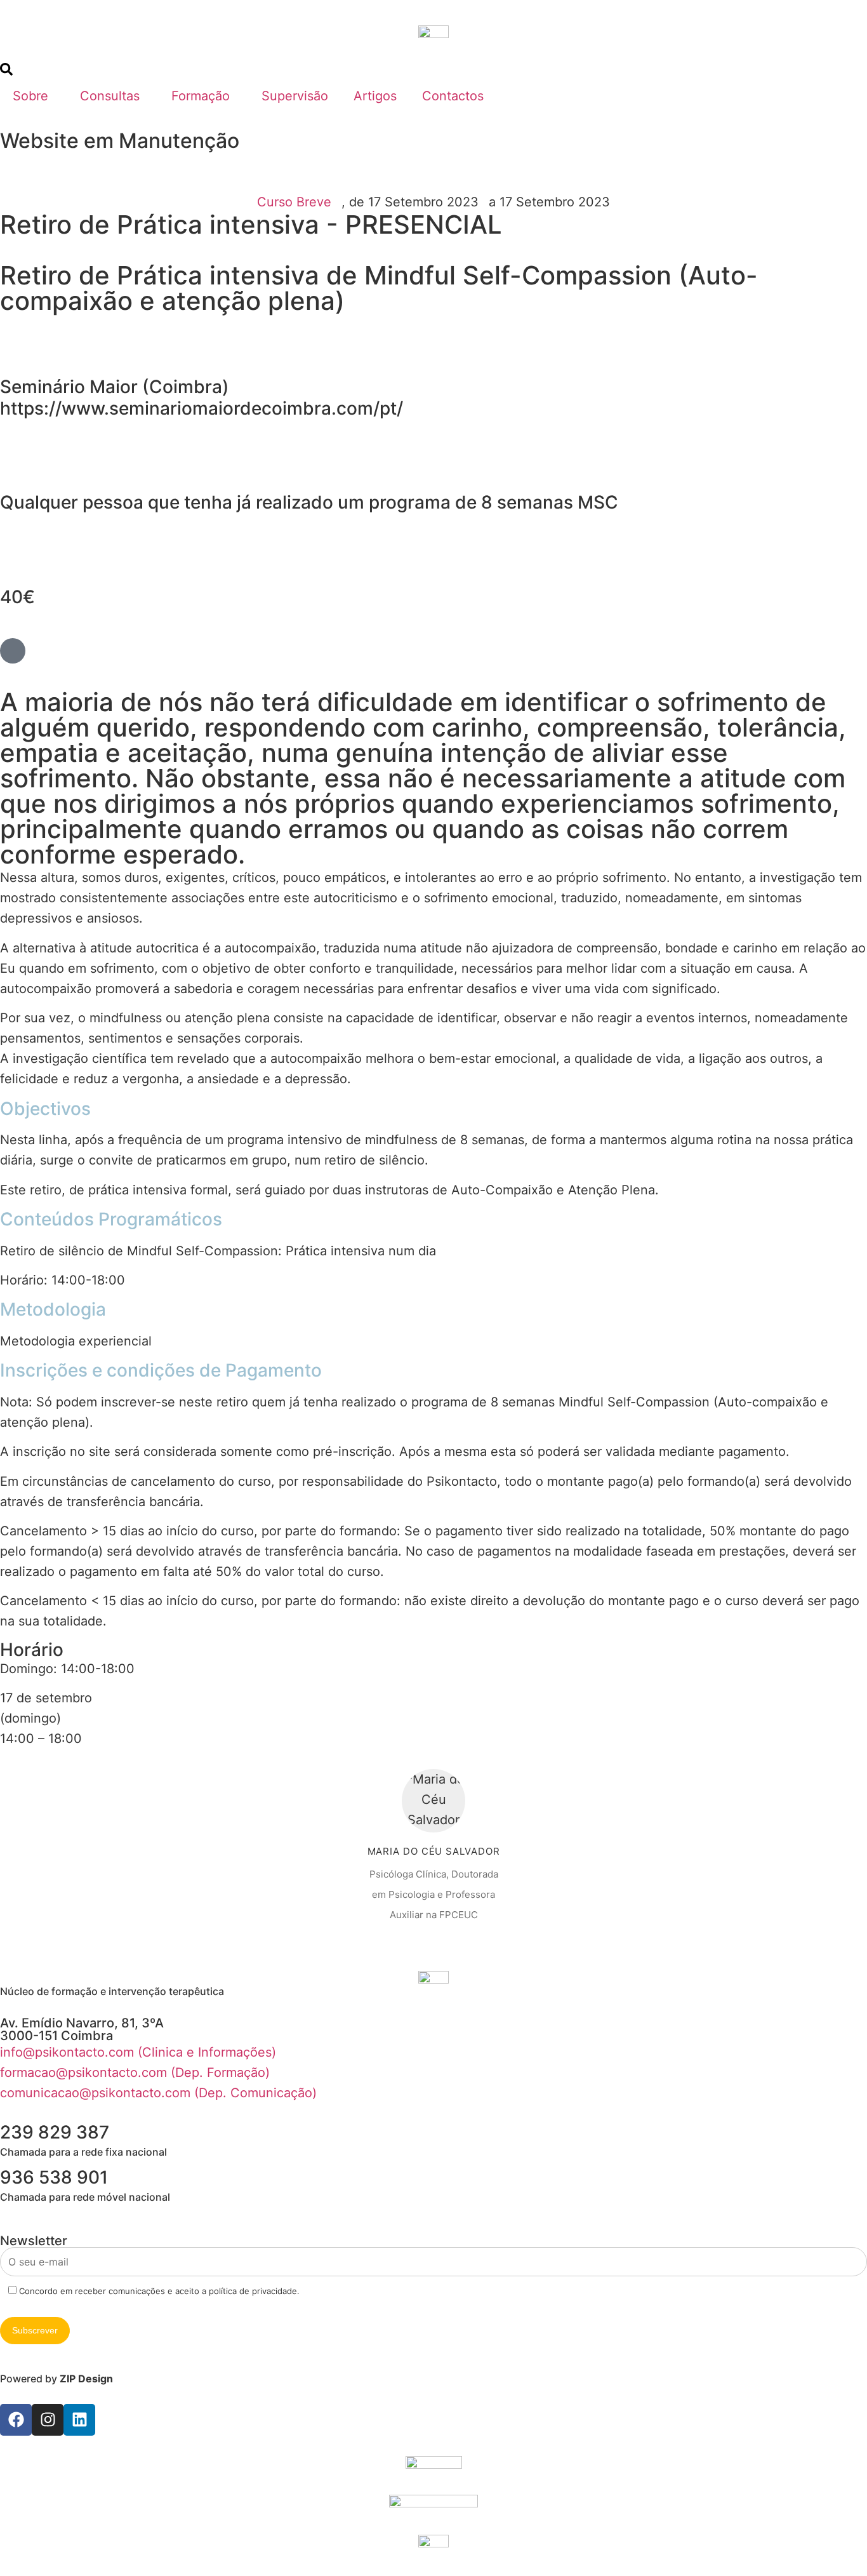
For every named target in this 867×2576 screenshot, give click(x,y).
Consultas (110, 96)
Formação (201, 96)
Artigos (375, 96)
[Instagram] (48, 2420)
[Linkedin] (79, 2420)
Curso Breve (294, 202)
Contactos (453, 96)
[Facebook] (16, 2420)
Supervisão (295, 96)
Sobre (30, 96)
